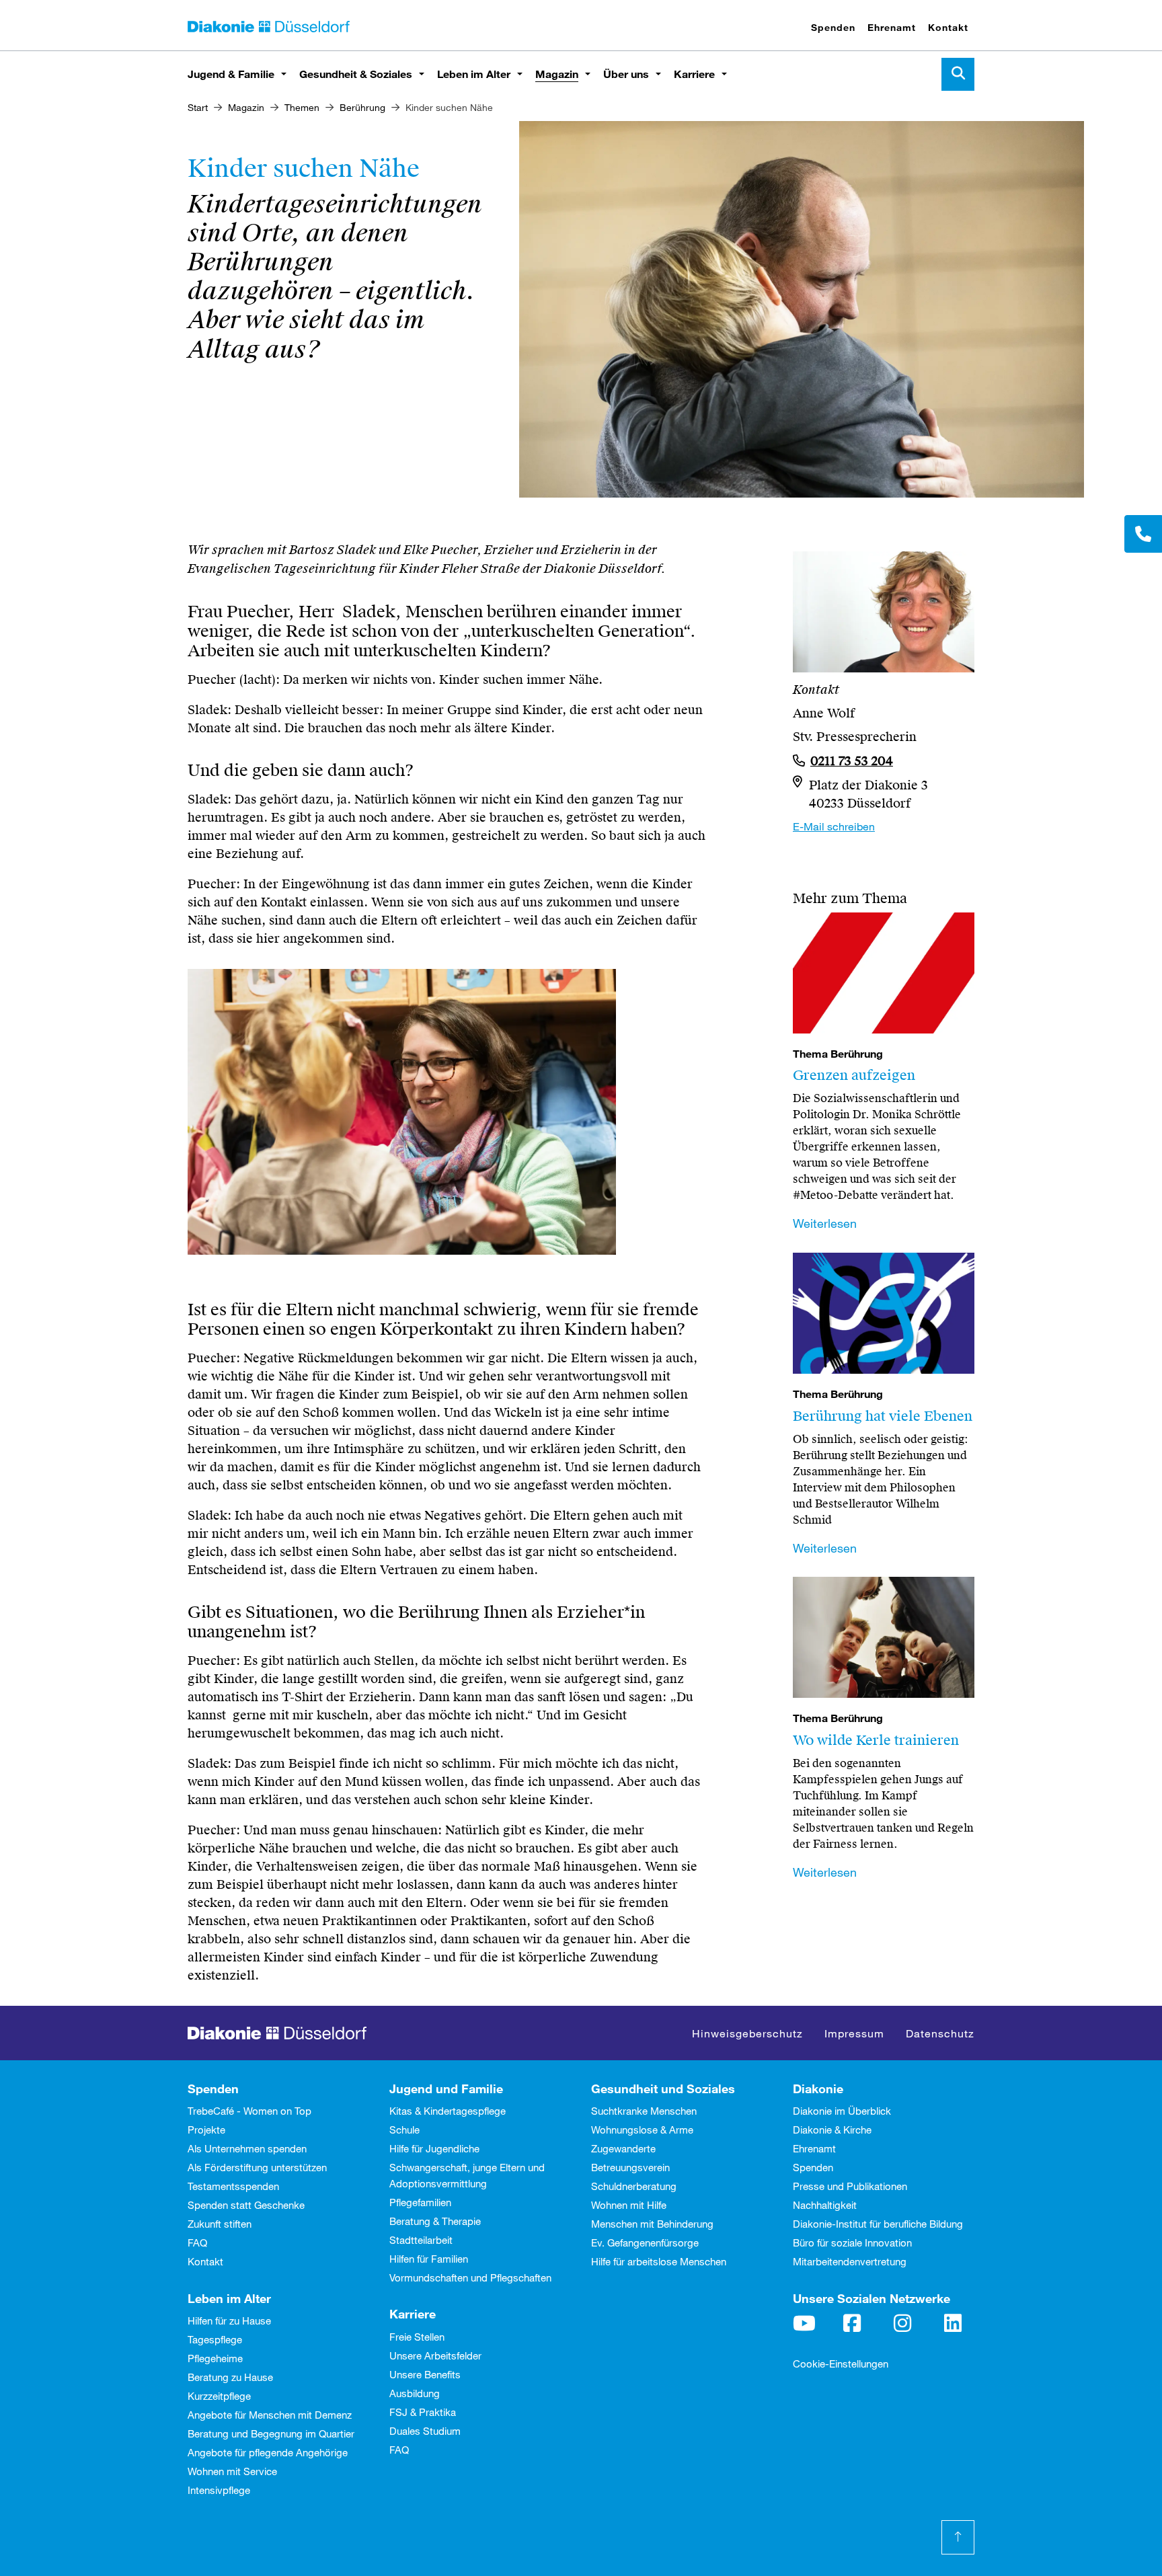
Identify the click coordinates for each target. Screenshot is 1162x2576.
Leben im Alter (474, 74)
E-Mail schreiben (834, 826)
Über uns (626, 74)
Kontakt (948, 27)
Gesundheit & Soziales (356, 74)
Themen (302, 107)
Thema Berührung (838, 1054)
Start (198, 107)
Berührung (362, 107)
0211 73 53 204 (852, 761)
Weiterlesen (825, 1223)
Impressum (854, 2033)
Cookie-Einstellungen (841, 2364)
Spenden (833, 27)
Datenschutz (940, 2033)
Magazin (557, 74)
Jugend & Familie (231, 74)
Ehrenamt (892, 27)
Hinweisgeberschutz (747, 2033)
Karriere (694, 74)
